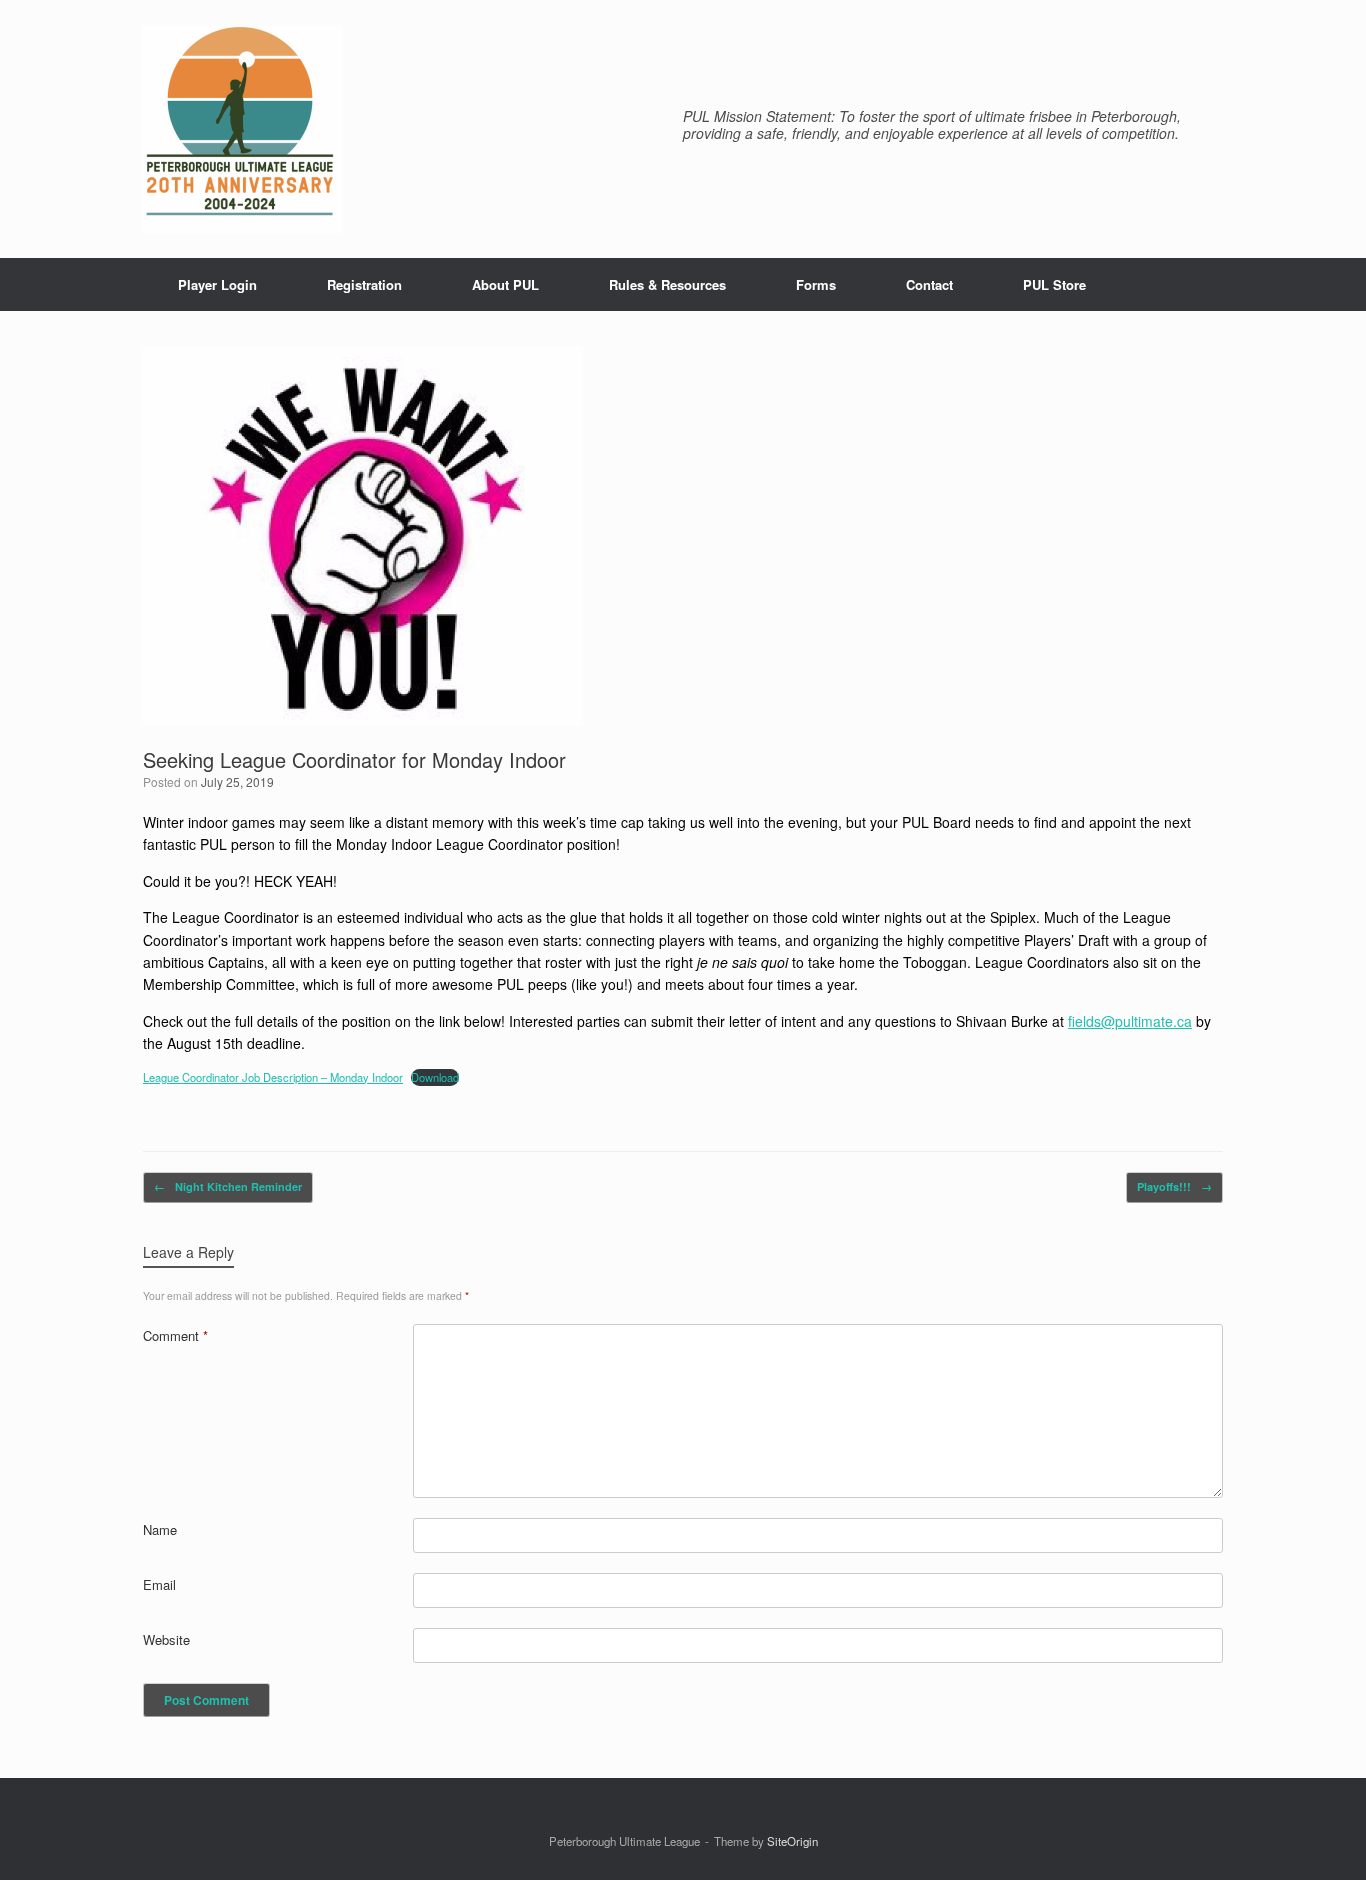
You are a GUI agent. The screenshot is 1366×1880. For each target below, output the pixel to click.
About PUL (505, 284)
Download (435, 1077)
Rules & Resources (667, 284)
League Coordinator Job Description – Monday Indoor (273, 1077)
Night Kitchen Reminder (228, 1186)
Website (166, 1639)
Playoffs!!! (1174, 1186)
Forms (816, 284)
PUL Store (1054, 284)
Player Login (217, 284)
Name (160, 1529)
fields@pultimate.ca (1130, 1021)
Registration (364, 284)
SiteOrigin (792, 1841)
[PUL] (243, 129)
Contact (929, 284)
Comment (175, 1335)
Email (159, 1584)
